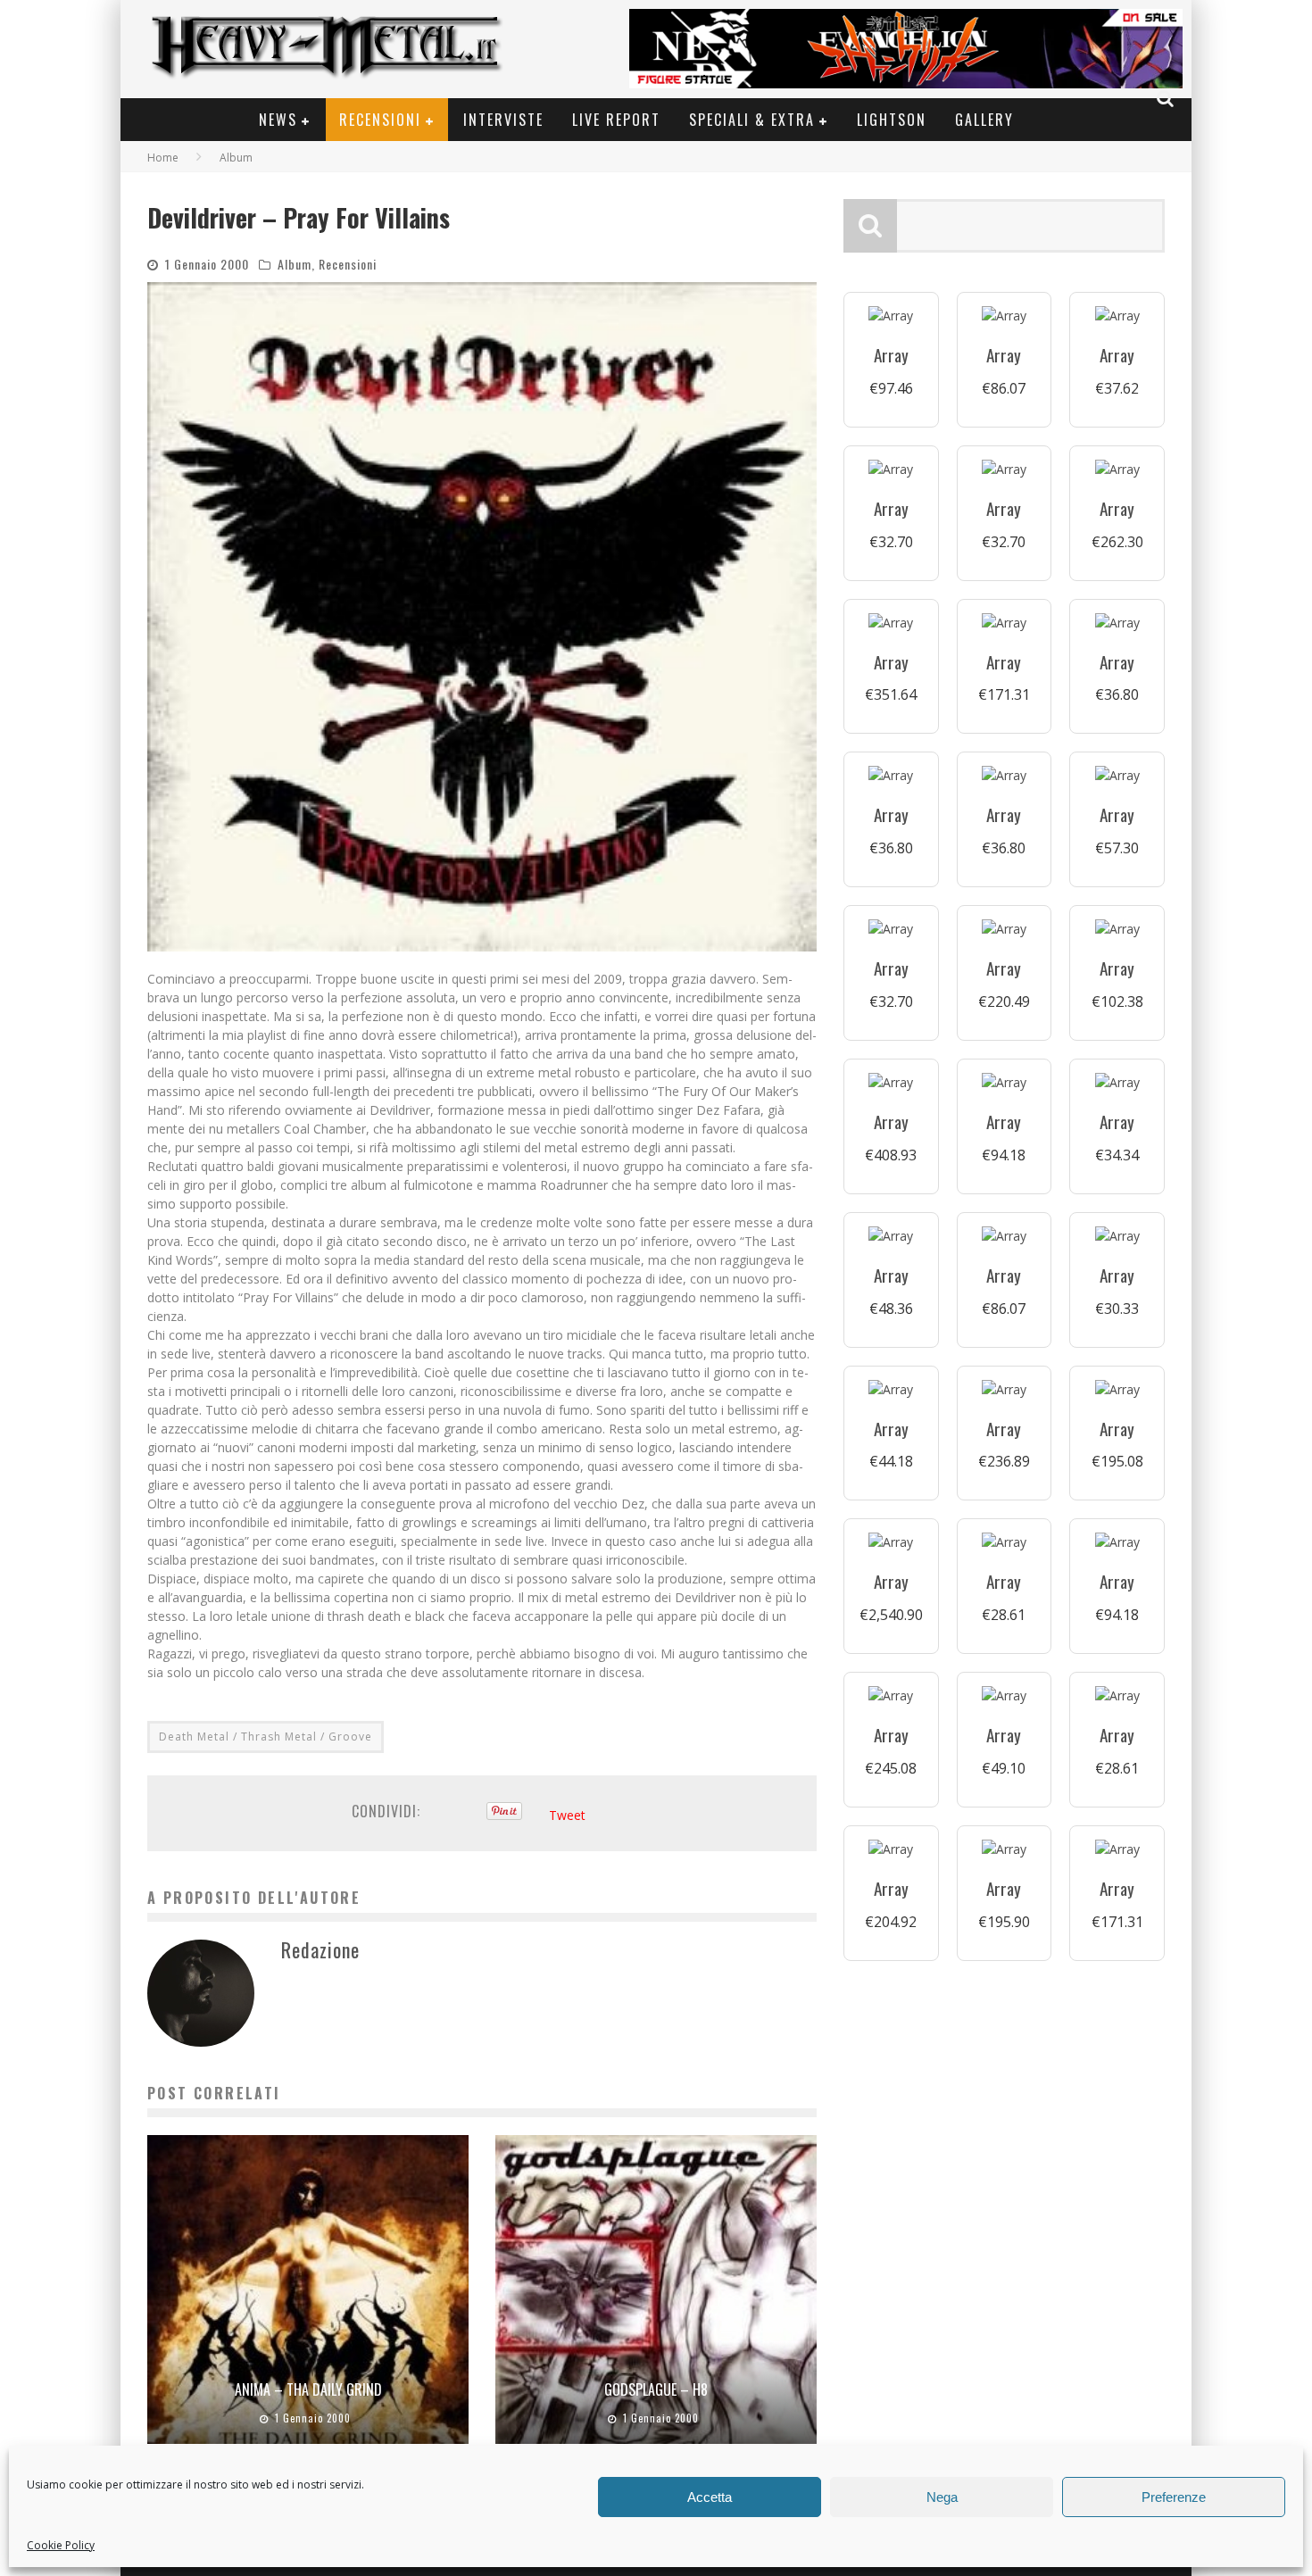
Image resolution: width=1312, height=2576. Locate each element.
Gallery (984, 120)
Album (295, 264)
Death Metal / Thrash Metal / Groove (266, 1737)
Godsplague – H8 (656, 2389)
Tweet (567, 1815)
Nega (942, 2497)
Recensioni (380, 120)
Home (163, 158)
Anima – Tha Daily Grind (308, 2389)
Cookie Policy (61, 2545)
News (278, 120)
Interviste (503, 120)
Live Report (616, 120)
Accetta (710, 2497)
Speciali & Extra (752, 120)
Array (891, 355)
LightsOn (892, 120)
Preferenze (1174, 2497)
